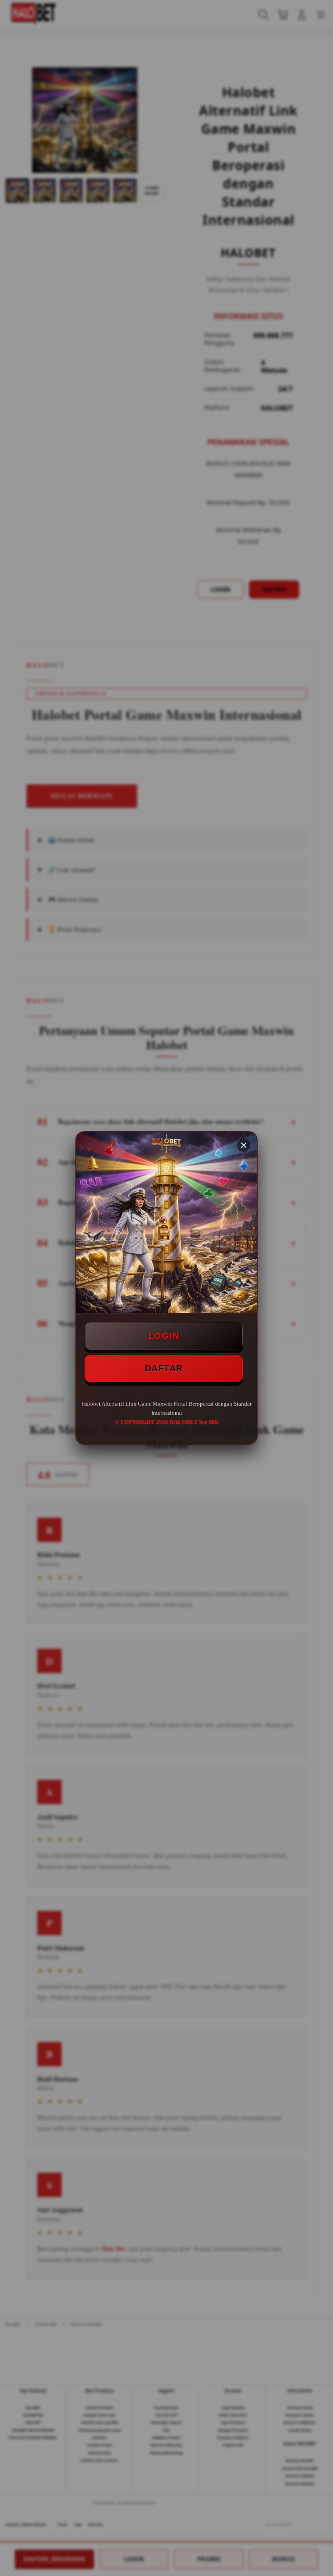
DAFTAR (164, 1368)
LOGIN (164, 1336)
